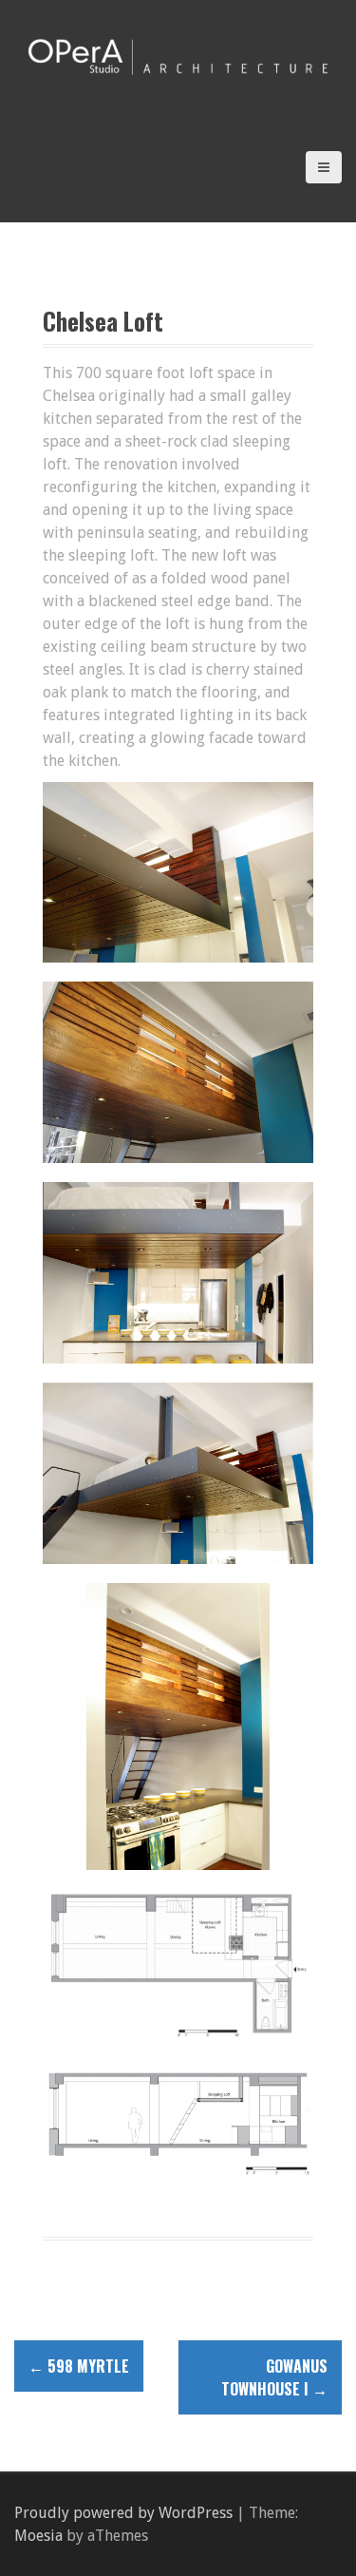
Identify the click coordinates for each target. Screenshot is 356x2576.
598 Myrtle (79, 2366)
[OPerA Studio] (178, 56)
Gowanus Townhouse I (274, 2377)
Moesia (38, 2536)
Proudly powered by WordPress (123, 2513)
